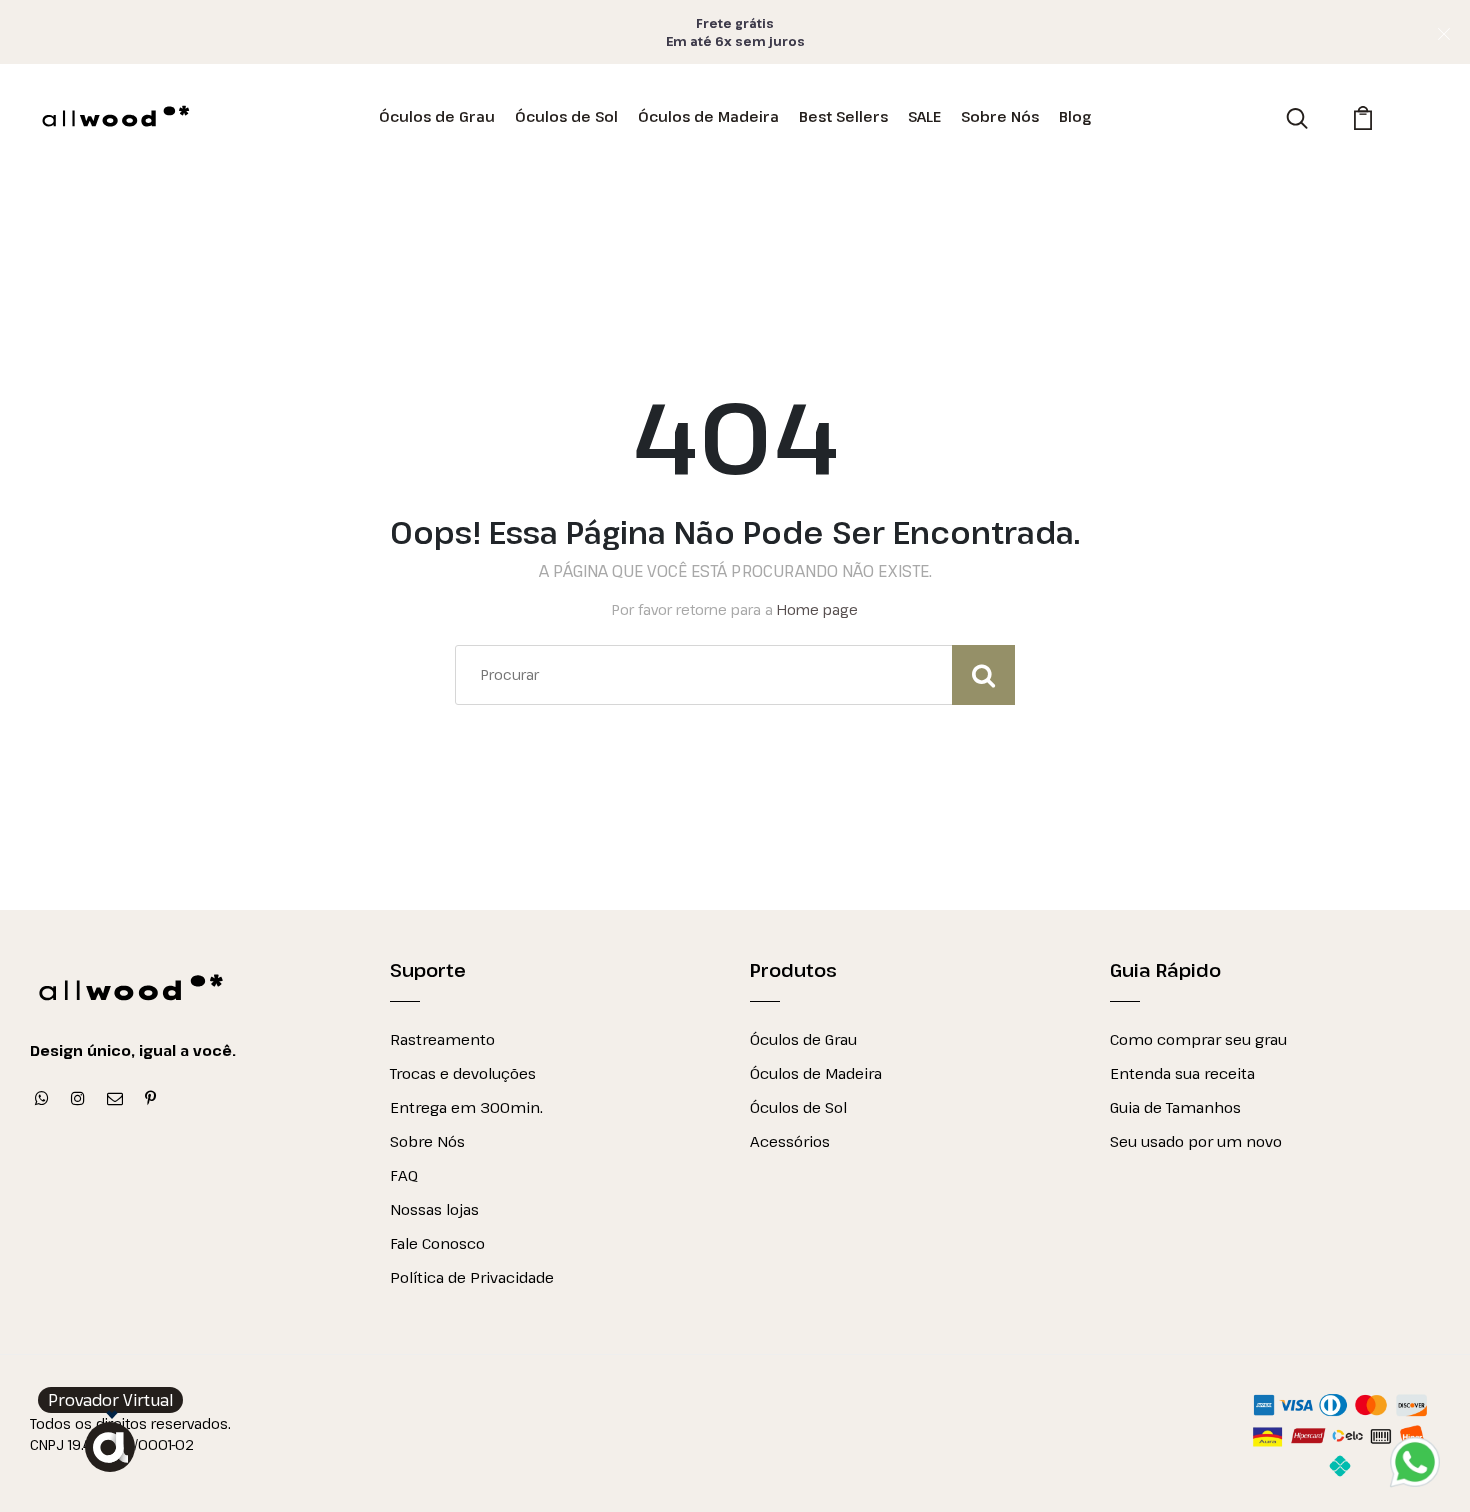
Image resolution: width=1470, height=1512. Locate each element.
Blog (1075, 116)
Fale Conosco (437, 1243)
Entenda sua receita (1182, 1073)
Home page (817, 609)
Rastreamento (442, 1039)
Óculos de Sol (566, 116)
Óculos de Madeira (708, 116)
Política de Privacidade (472, 1277)
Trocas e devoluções (463, 1073)
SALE (924, 116)
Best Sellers (843, 116)
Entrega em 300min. (466, 1107)
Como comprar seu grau (1198, 1039)
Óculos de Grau (437, 116)
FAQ (404, 1175)
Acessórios (790, 1141)
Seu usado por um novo (1196, 1141)
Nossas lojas (434, 1209)
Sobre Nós (1000, 116)
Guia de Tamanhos (1175, 1107)
